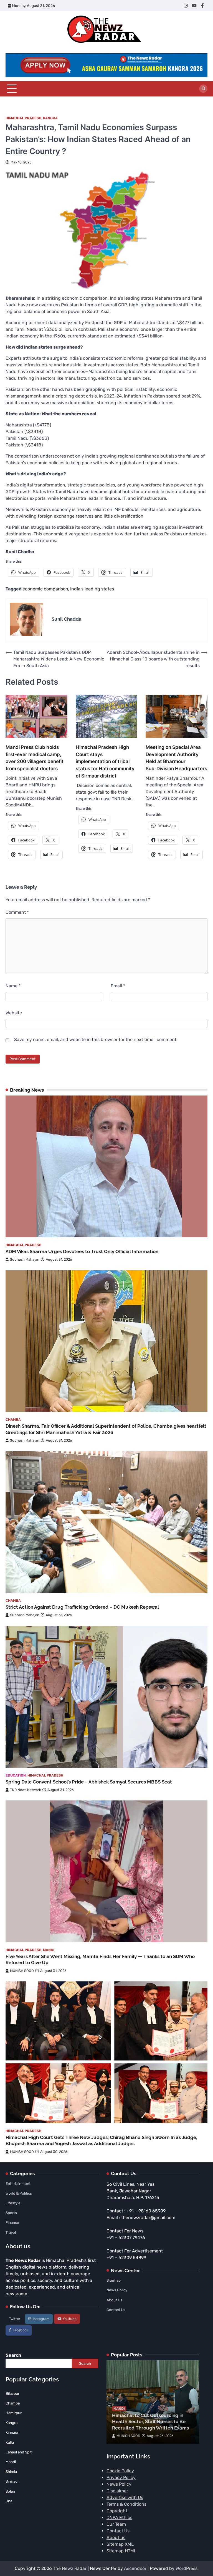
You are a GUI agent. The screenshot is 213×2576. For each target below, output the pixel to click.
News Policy (117, 2290)
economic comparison (45, 589)
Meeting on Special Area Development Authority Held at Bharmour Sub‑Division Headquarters (176, 758)
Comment (17, 912)
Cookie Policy (120, 2471)
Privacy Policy (121, 2477)
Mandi (49, 1950)
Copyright (117, 2511)
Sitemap (114, 2280)
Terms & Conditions (126, 2504)
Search (13, 2355)
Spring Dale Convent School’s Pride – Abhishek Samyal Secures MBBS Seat (89, 1782)
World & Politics (19, 2193)
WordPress (187, 2568)
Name (13, 986)
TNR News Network (26, 1790)
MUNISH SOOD (22, 1971)
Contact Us (116, 2310)
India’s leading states (92, 589)
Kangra (50, 118)
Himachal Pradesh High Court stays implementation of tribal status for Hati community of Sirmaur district (105, 761)
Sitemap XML (120, 2544)
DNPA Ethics (119, 2517)
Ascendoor (135, 2568)
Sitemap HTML (121, 2551)
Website (14, 1013)
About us (116, 2538)
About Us (114, 2300)
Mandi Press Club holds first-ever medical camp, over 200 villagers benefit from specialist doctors (35, 758)
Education (16, 1775)
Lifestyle (13, 2203)
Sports (11, 2213)
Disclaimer (117, 2491)
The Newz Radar (70, 2568)
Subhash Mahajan (25, 1259)
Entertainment (18, 2183)
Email (118, 986)
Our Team (116, 2524)
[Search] (203, 89)
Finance (12, 2222)
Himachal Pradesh (23, 118)
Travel (11, 2232)
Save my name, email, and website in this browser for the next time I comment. (96, 1039)
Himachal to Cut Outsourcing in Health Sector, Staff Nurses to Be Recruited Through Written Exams (150, 2422)
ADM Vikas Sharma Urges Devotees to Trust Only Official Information (82, 1251)
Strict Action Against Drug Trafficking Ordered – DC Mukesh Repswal (82, 1607)
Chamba (13, 1419)
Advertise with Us (125, 2497)
